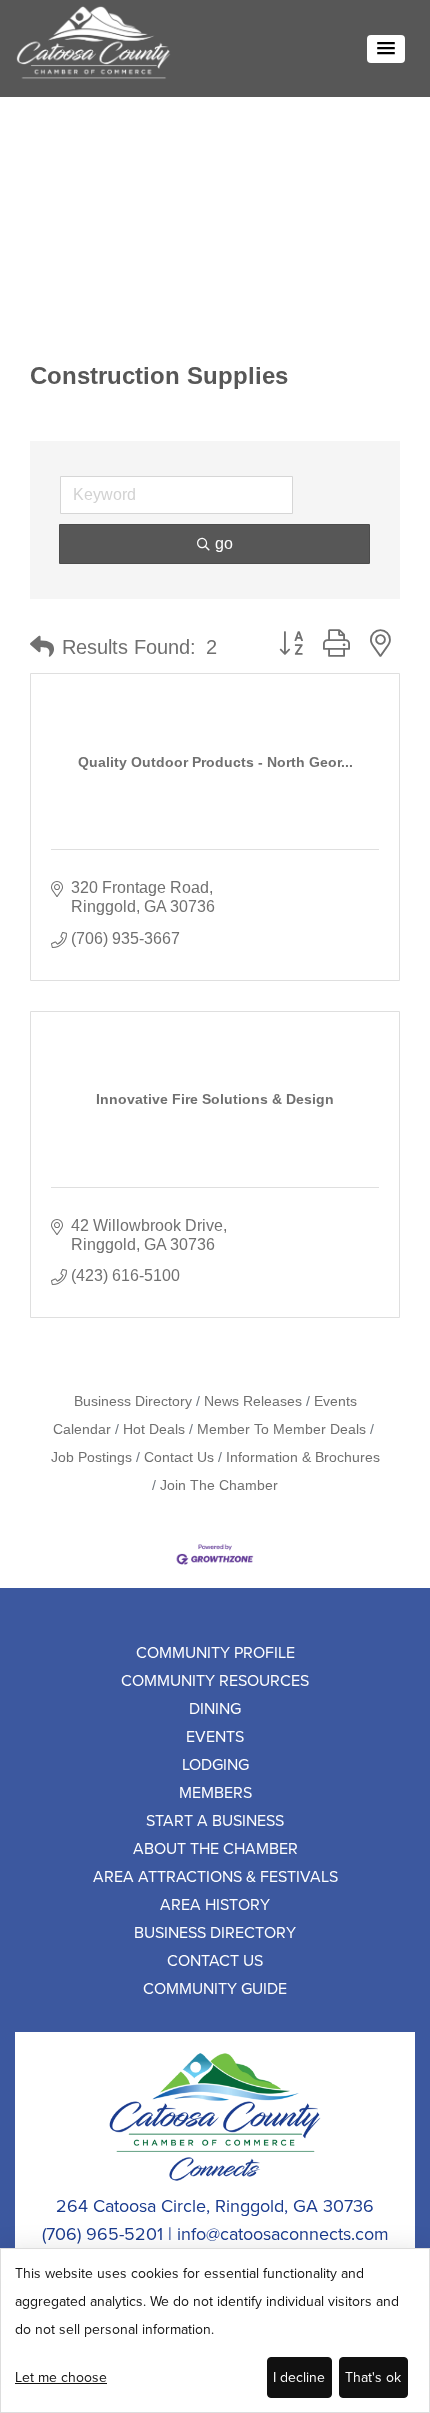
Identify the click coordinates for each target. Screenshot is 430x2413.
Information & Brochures (303, 1457)
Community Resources (215, 1680)
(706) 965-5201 (102, 2233)
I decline (299, 2377)
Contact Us (179, 1457)
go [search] (224, 543)
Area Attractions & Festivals (215, 1876)
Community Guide (215, 1988)
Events (215, 1736)
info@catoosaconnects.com (283, 2233)
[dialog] (215, 2330)
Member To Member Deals (281, 1429)
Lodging (215, 1764)
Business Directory (133, 1401)
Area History (215, 1904)
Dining (215, 1708)
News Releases (253, 1401)
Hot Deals (154, 1429)
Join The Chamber (219, 1485)
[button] (386, 49)
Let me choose (61, 2377)
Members (215, 1792)
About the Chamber (215, 1848)
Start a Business (215, 1820)
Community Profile (215, 1652)
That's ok (373, 2377)
